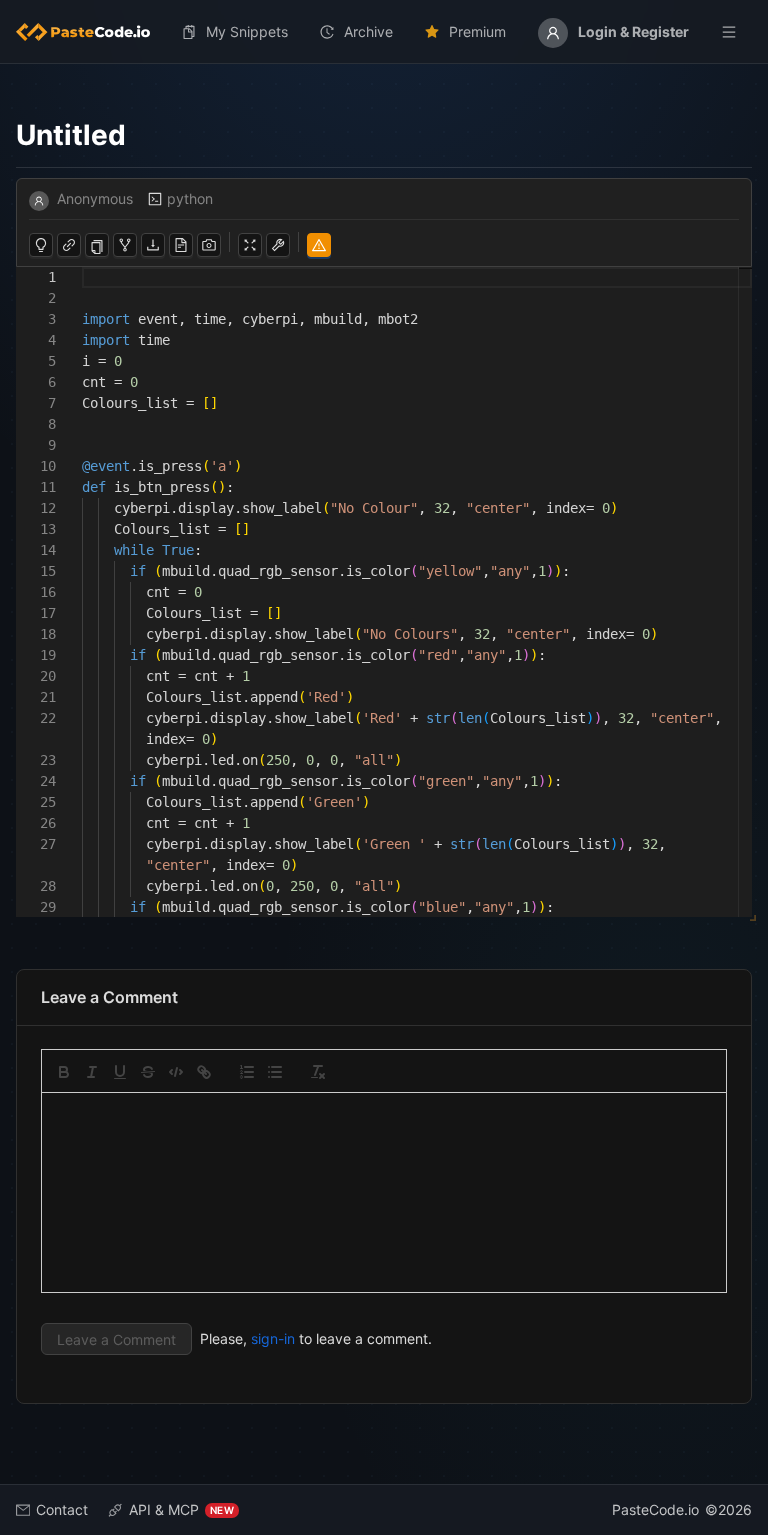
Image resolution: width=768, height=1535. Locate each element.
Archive (368, 31)
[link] (204, 1072)
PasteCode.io (655, 1509)
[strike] (148, 1072)
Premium (477, 31)
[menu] (384, 32)
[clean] (318, 1072)
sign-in (273, 1338)
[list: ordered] (247, 1072)
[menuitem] (91, 32)
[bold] (64, 1072)
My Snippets (247, 31)
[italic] (92, 1072)
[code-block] (176, 1072)
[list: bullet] (275, 1072)
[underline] (120, 1072)
